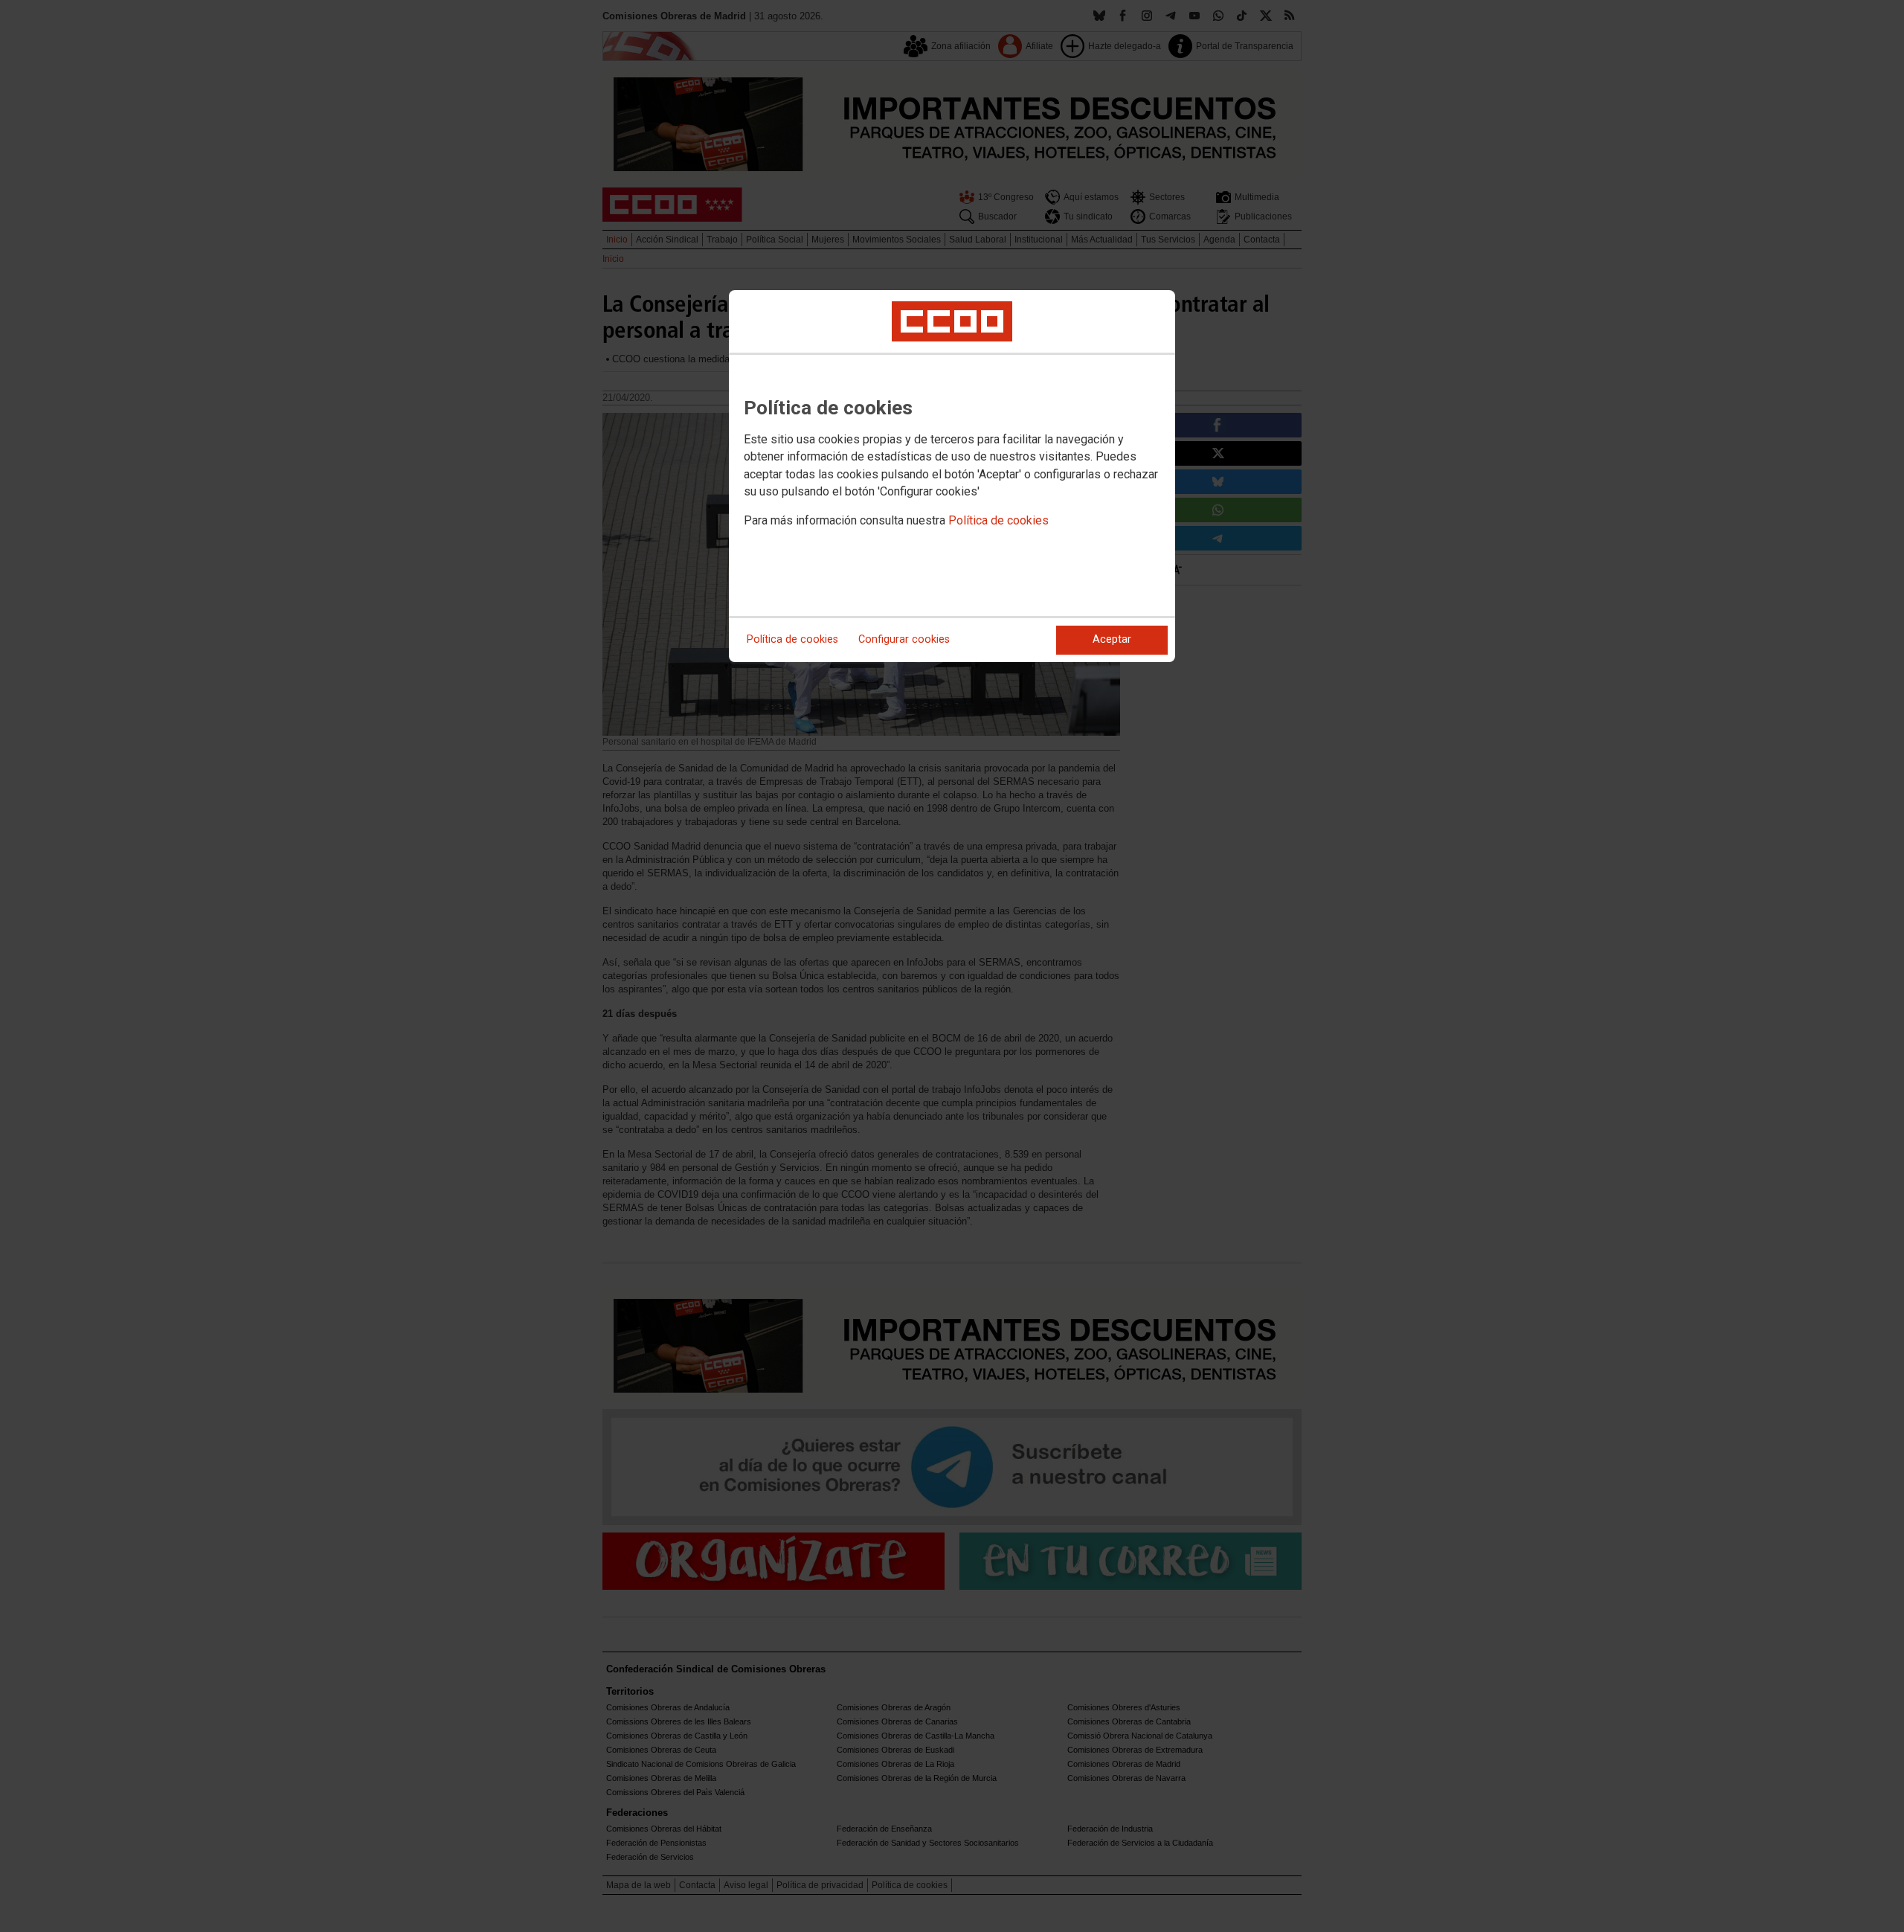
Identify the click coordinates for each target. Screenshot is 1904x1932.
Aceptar (1112, 639)
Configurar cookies (904, 639)
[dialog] (952, 476)
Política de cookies (998, 520)
